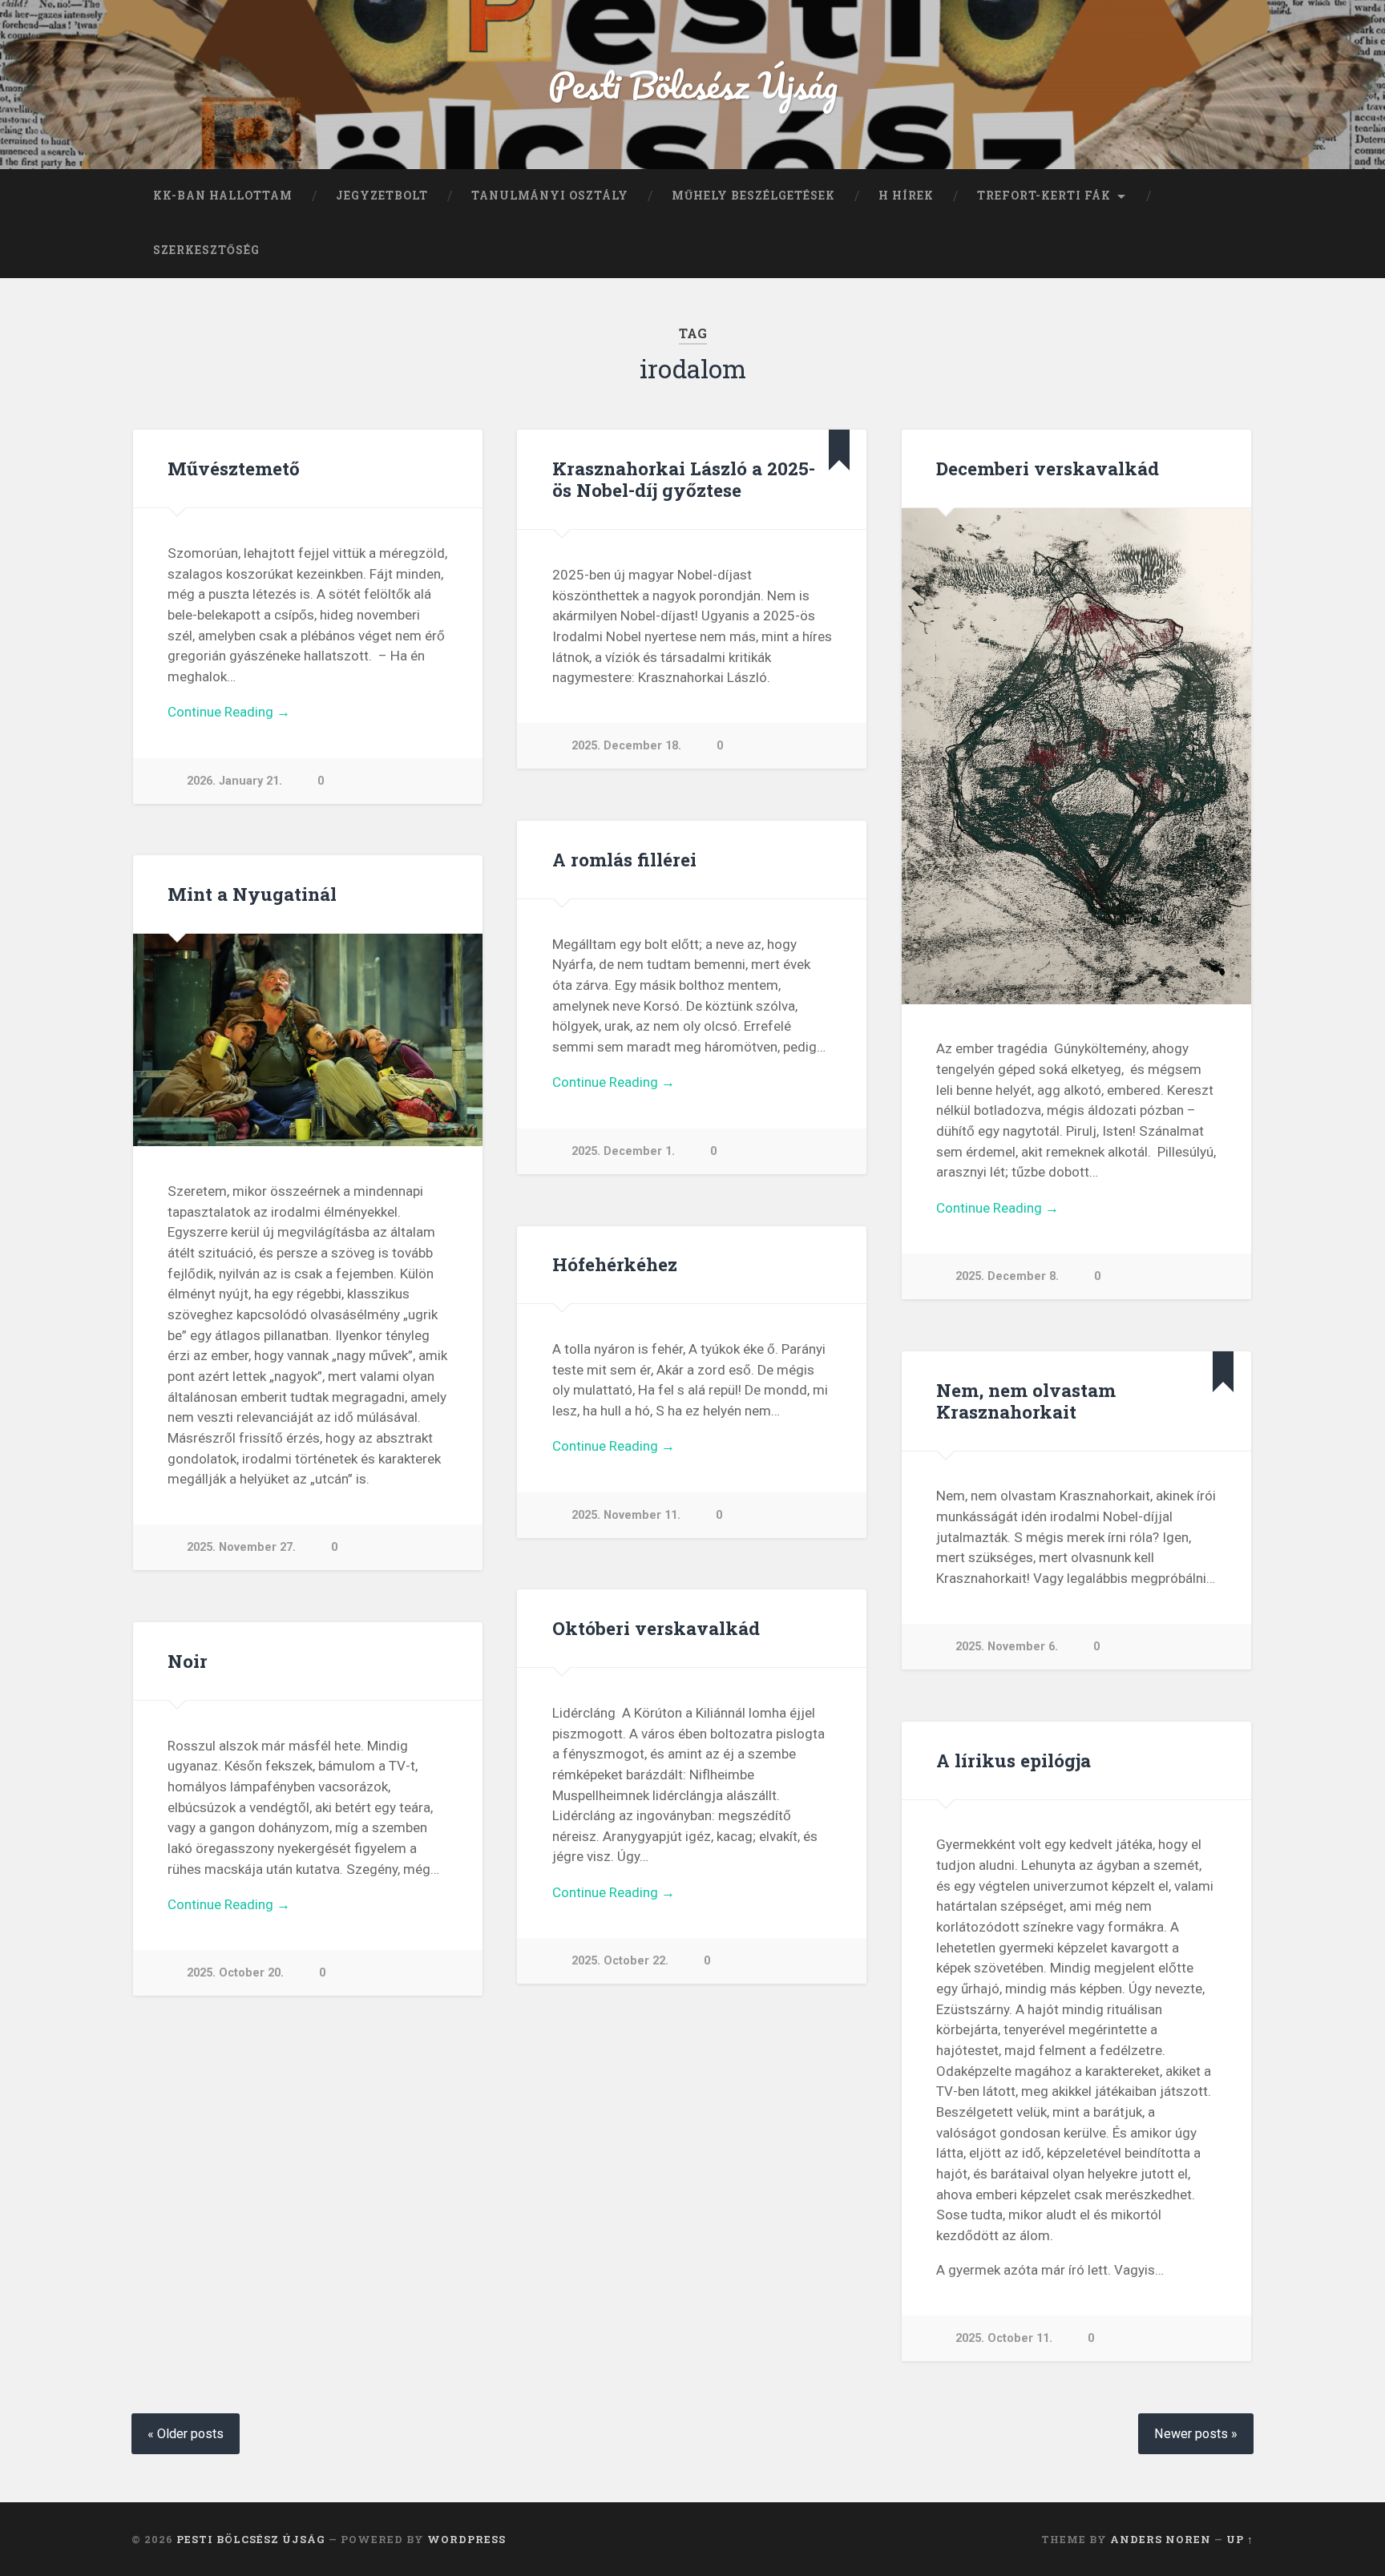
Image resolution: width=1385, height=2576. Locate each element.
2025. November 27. (241, 1547)
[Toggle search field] (1226, 251)
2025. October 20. (235, 1973)
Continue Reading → (229, 712)
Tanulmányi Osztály (550, 196)
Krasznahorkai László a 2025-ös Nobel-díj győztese (684, 479)
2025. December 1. (623, 1151)
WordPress (466, 2539)
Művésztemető (234, 468)
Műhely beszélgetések (753, 196)
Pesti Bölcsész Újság (693, 85)
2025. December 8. (1007, 1276)
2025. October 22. (620, 1961)
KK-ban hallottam (223, 196)
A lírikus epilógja (1014, 1760)
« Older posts (186, 2434)
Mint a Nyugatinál (252, 894)
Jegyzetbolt (382, 196)
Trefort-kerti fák (1044, 196)
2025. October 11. (1004, 2338)
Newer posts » (1196, 2434)
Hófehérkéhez (615, 1264)
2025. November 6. (1007, 1647)
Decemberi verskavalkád (1048, 468)
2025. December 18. (626, 746)
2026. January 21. (234, 781)
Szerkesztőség (206, 250)
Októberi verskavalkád (656, 1628)
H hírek (906, 196)
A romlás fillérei (624, 859)
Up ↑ (1240, 2539)
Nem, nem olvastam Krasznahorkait (1026, 1401)
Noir (188, 1661)
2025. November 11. (626, 1515)
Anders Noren (1161, 2539)
